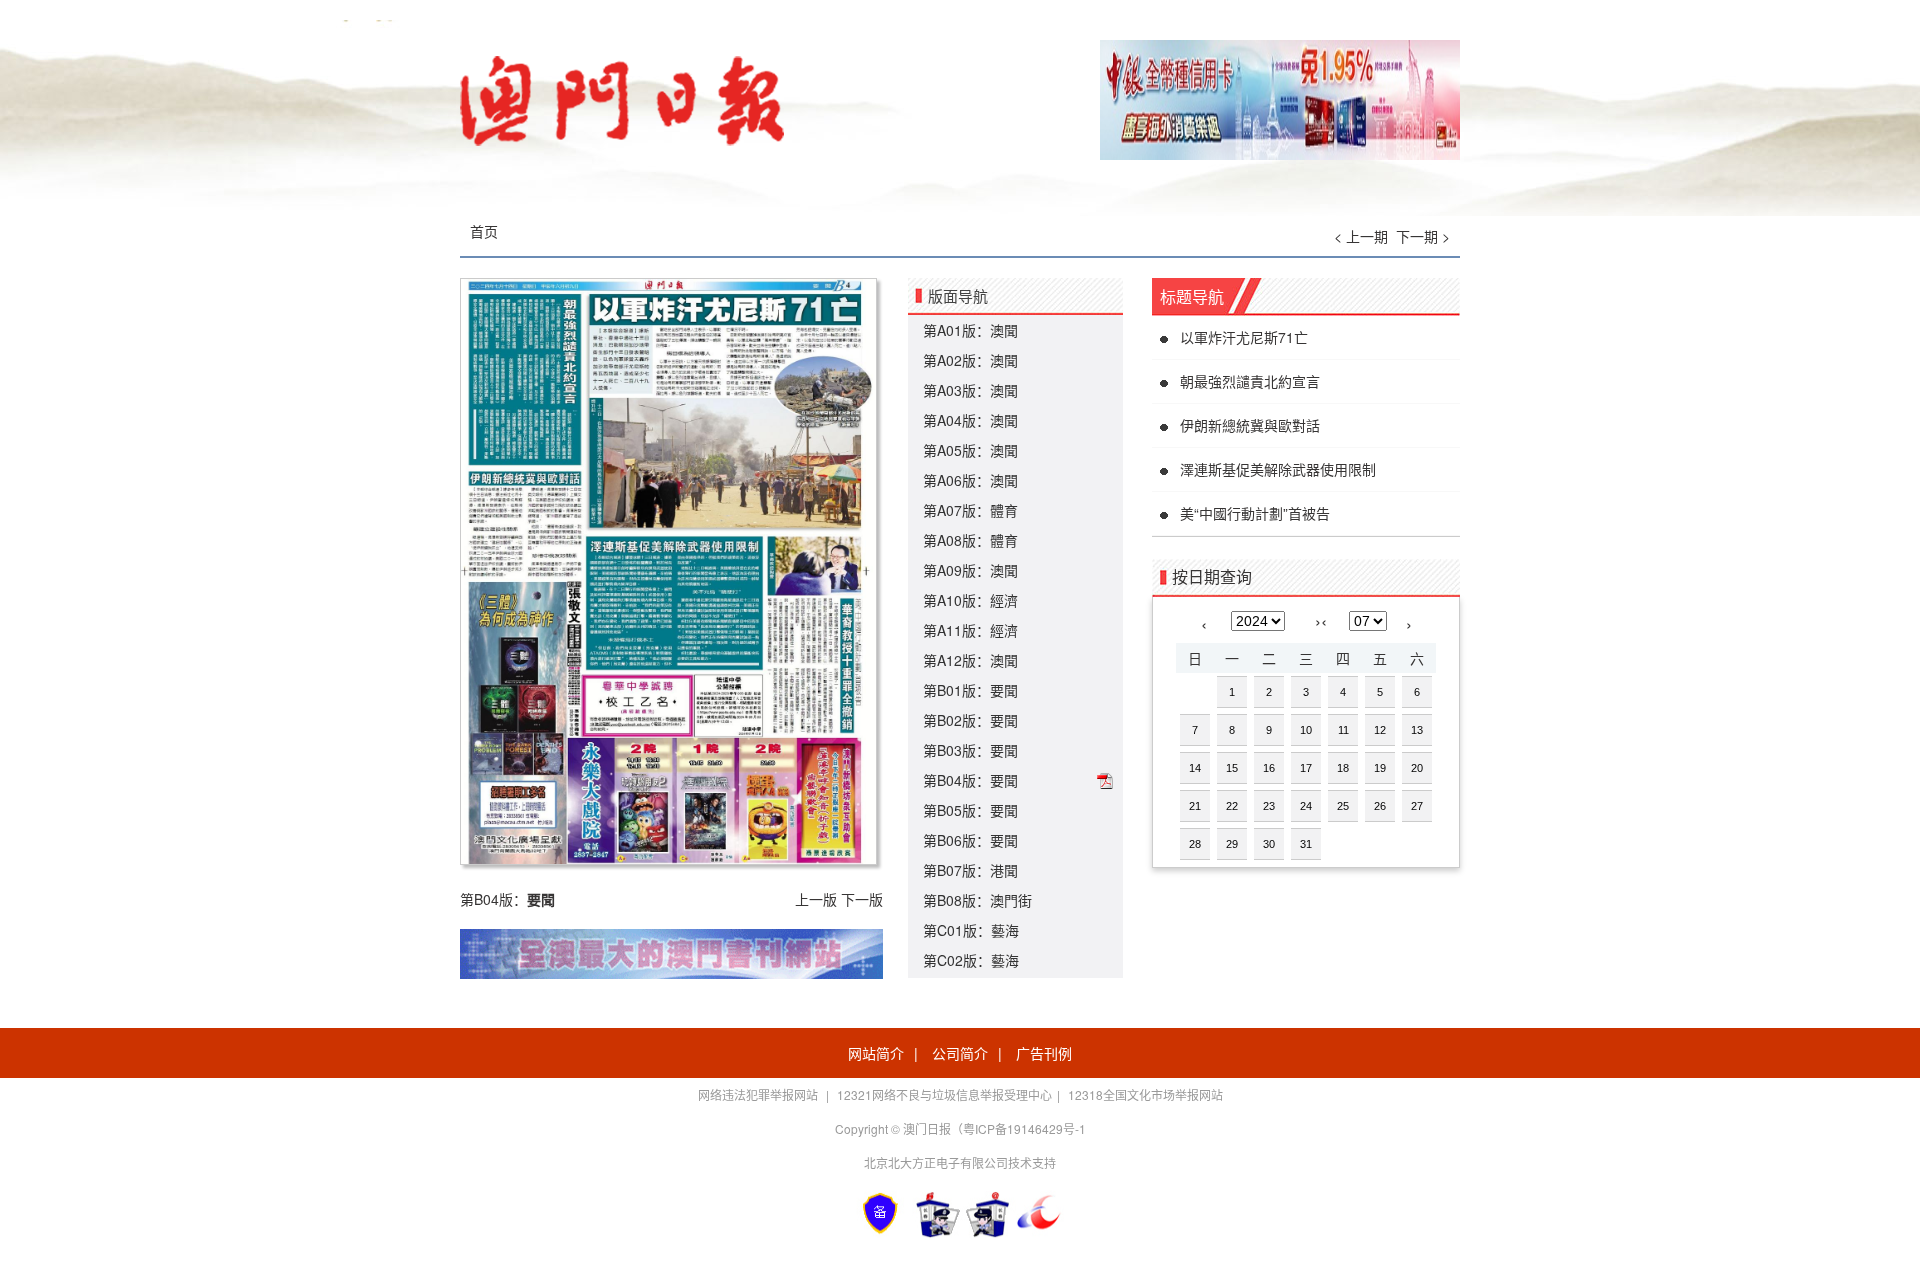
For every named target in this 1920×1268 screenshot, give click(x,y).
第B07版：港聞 (970, 870)
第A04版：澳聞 (970, 420)
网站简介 (876, 1053)
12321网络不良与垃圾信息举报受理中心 (944, 1094)
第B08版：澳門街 (977, 900)
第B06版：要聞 (970, 840)
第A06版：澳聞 (970, 480)
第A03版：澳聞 (970, 390)
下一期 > (1423, 236)
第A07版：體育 (970, 510)
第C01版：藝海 (971, 930)
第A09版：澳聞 (970, 570)
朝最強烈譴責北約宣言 (1250, 381)
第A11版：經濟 (970, 630)
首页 (484, 231)
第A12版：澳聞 (970, 660)
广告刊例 (1044, 1053)
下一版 (862, 899)
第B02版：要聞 (970, 720)
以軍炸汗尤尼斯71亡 (1244, 337)
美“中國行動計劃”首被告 (1255, 513)
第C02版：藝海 (971, 960)
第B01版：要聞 (970, 690)
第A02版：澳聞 (970, 360)
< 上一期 (1361, 236)
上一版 (816, 899)
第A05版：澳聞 (970, 450)
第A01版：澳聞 (970, 330)
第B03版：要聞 (970, 750)
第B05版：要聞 (970, 810)
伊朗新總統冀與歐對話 (1250, 425)
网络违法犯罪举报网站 (759, 1094)
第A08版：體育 (970, 540)
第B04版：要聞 (970, 780)
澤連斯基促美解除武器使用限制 (1278, 469)
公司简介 (960, 1053)
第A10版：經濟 (970, 600)
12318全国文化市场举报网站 (1145, 1094)
